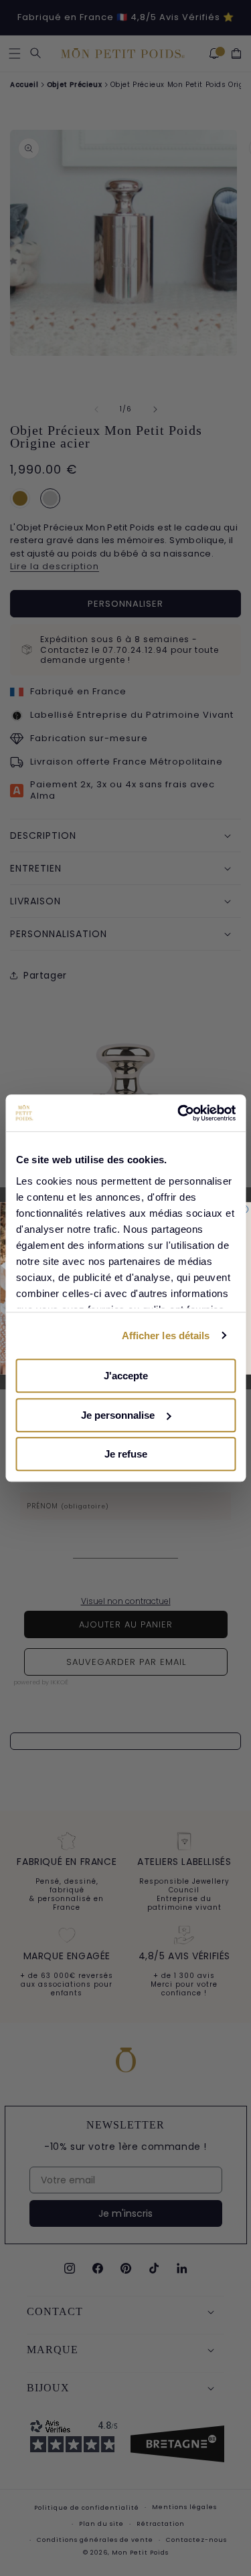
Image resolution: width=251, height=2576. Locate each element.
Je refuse (126, 1454)
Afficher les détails (166, 1335)
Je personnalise (118, 1415)
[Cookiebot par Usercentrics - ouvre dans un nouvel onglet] (179, 1113)
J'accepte (126, 1376)
